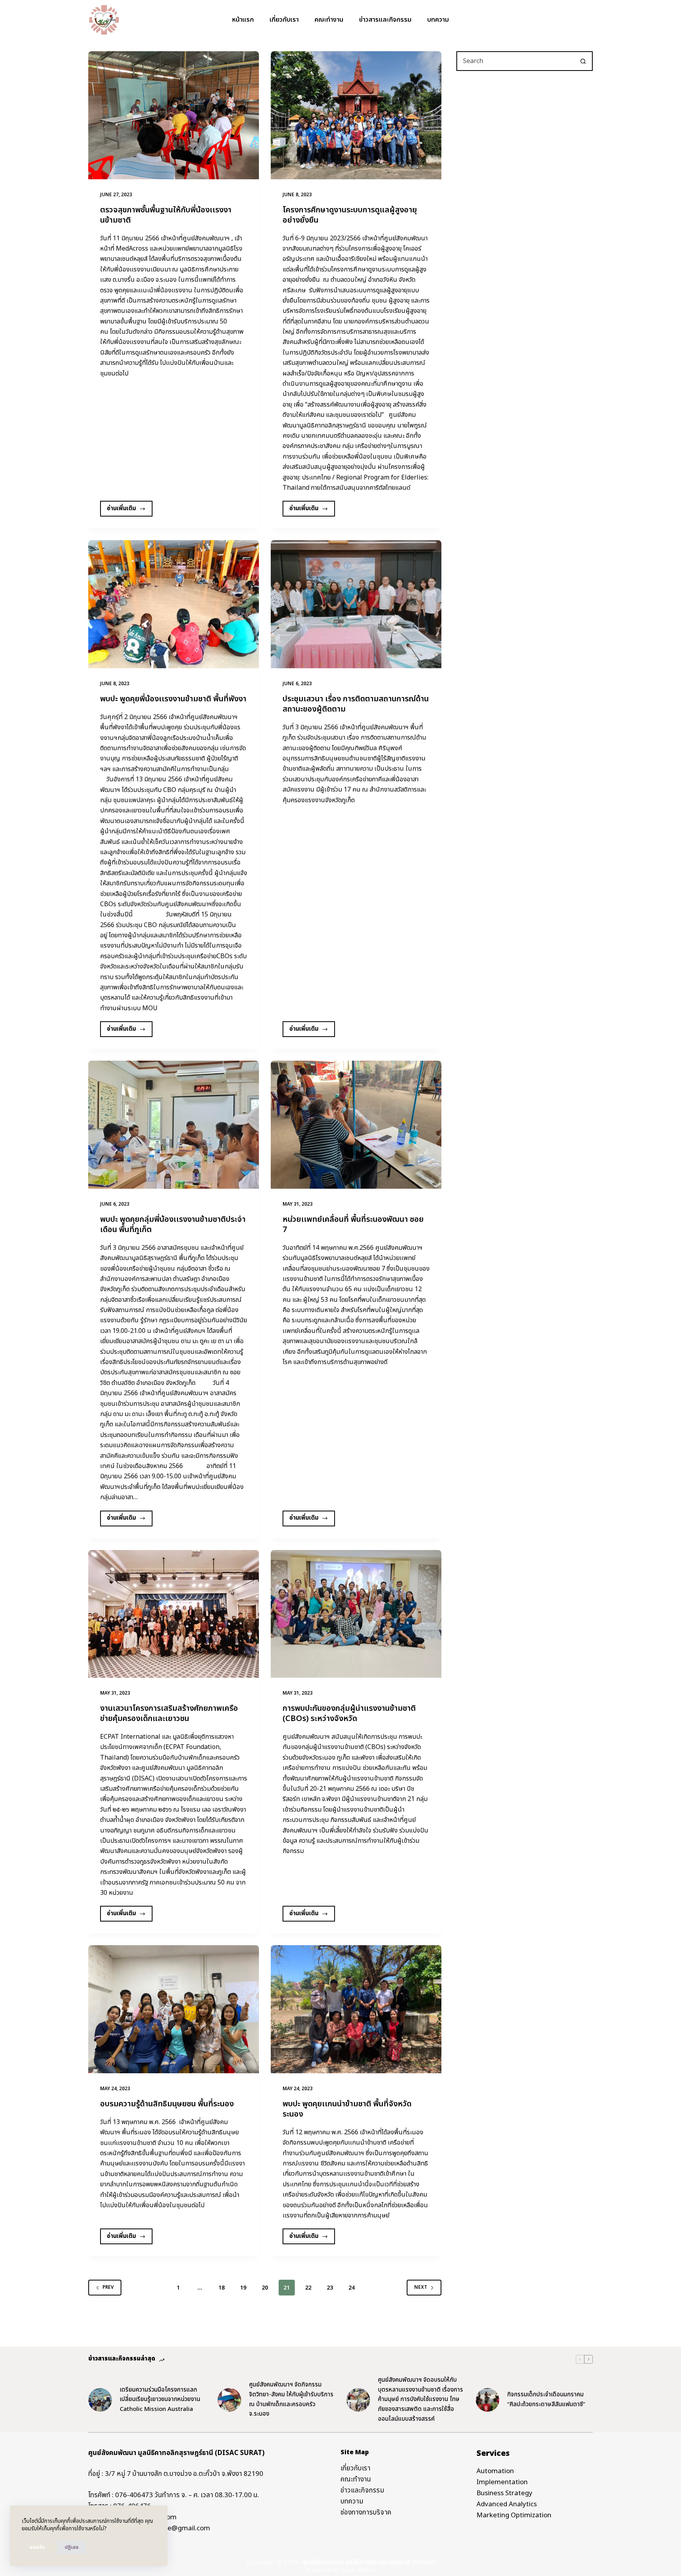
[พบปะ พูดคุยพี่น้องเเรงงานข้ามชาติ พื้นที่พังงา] (174, 604)
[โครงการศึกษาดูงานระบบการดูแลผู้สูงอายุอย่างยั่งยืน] (356, 115)
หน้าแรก (243, 20)
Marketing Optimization (514, 2515)
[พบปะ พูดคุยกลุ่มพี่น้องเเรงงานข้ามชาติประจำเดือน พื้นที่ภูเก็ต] (174, 1125)
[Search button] (583, 61)
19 (243, 2288)
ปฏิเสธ (72, 2547)
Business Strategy (504, 2493)
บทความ (438, 20)
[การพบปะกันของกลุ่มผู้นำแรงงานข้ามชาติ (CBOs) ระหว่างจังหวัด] (356, 1614)
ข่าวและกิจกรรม (362, 2491)
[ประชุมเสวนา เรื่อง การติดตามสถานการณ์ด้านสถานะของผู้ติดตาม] (356, 604)
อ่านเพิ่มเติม (125, 510)
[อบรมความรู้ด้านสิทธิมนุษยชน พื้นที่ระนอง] (174, 2009)
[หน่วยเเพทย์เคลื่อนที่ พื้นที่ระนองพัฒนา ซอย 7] (356, 1125)
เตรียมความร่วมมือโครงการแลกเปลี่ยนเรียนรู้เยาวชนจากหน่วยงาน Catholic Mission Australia (160, 2400)
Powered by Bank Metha (340, 2570)
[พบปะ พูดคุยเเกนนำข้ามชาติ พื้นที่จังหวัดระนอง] (356, 2009)
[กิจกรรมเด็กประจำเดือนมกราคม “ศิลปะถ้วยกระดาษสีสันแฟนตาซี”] (487, 2400)
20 (265, 2288)
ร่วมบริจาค (572, 20)
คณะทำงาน (329, 20)
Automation (495, 2471)
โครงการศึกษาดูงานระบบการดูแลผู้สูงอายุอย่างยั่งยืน (350, 215)
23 (330, 2288)
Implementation (502, 2482)
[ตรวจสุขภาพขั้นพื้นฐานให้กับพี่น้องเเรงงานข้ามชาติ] (174, 115)
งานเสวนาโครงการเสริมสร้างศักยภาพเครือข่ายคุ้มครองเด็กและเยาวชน (169, 1714)
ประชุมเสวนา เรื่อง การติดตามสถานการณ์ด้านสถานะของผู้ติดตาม (356, 704)
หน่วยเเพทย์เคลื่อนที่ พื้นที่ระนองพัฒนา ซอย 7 (353, 1225)
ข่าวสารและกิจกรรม (385, 20)
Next (421, 2287)
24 (352, 2288)
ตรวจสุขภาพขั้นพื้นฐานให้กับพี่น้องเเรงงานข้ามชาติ (166, 215)
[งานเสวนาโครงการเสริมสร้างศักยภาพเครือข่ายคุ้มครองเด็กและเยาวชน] (174, 1614)
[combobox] (515, 61)
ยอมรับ (37, 2547)
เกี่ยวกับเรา (284, 20)
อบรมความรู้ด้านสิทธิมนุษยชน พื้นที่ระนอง (167, 2104)
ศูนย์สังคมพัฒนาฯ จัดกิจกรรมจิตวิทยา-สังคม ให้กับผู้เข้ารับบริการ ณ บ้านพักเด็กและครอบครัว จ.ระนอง (291, 2399)
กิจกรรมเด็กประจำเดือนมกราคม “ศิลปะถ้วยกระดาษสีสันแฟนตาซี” (546, 2399)
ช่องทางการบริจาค (366, 2513)
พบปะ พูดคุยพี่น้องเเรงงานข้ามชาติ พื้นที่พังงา (173, 699)
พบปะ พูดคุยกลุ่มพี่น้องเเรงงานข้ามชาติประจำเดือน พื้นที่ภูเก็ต (173, 1225)
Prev (108, 2287)
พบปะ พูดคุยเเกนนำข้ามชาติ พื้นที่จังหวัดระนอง (347, 2109)
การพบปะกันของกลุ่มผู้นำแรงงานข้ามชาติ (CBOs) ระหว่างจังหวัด (349, 1714)
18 (221, 2288)
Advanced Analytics (507, 2504)
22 (308, 2288)
